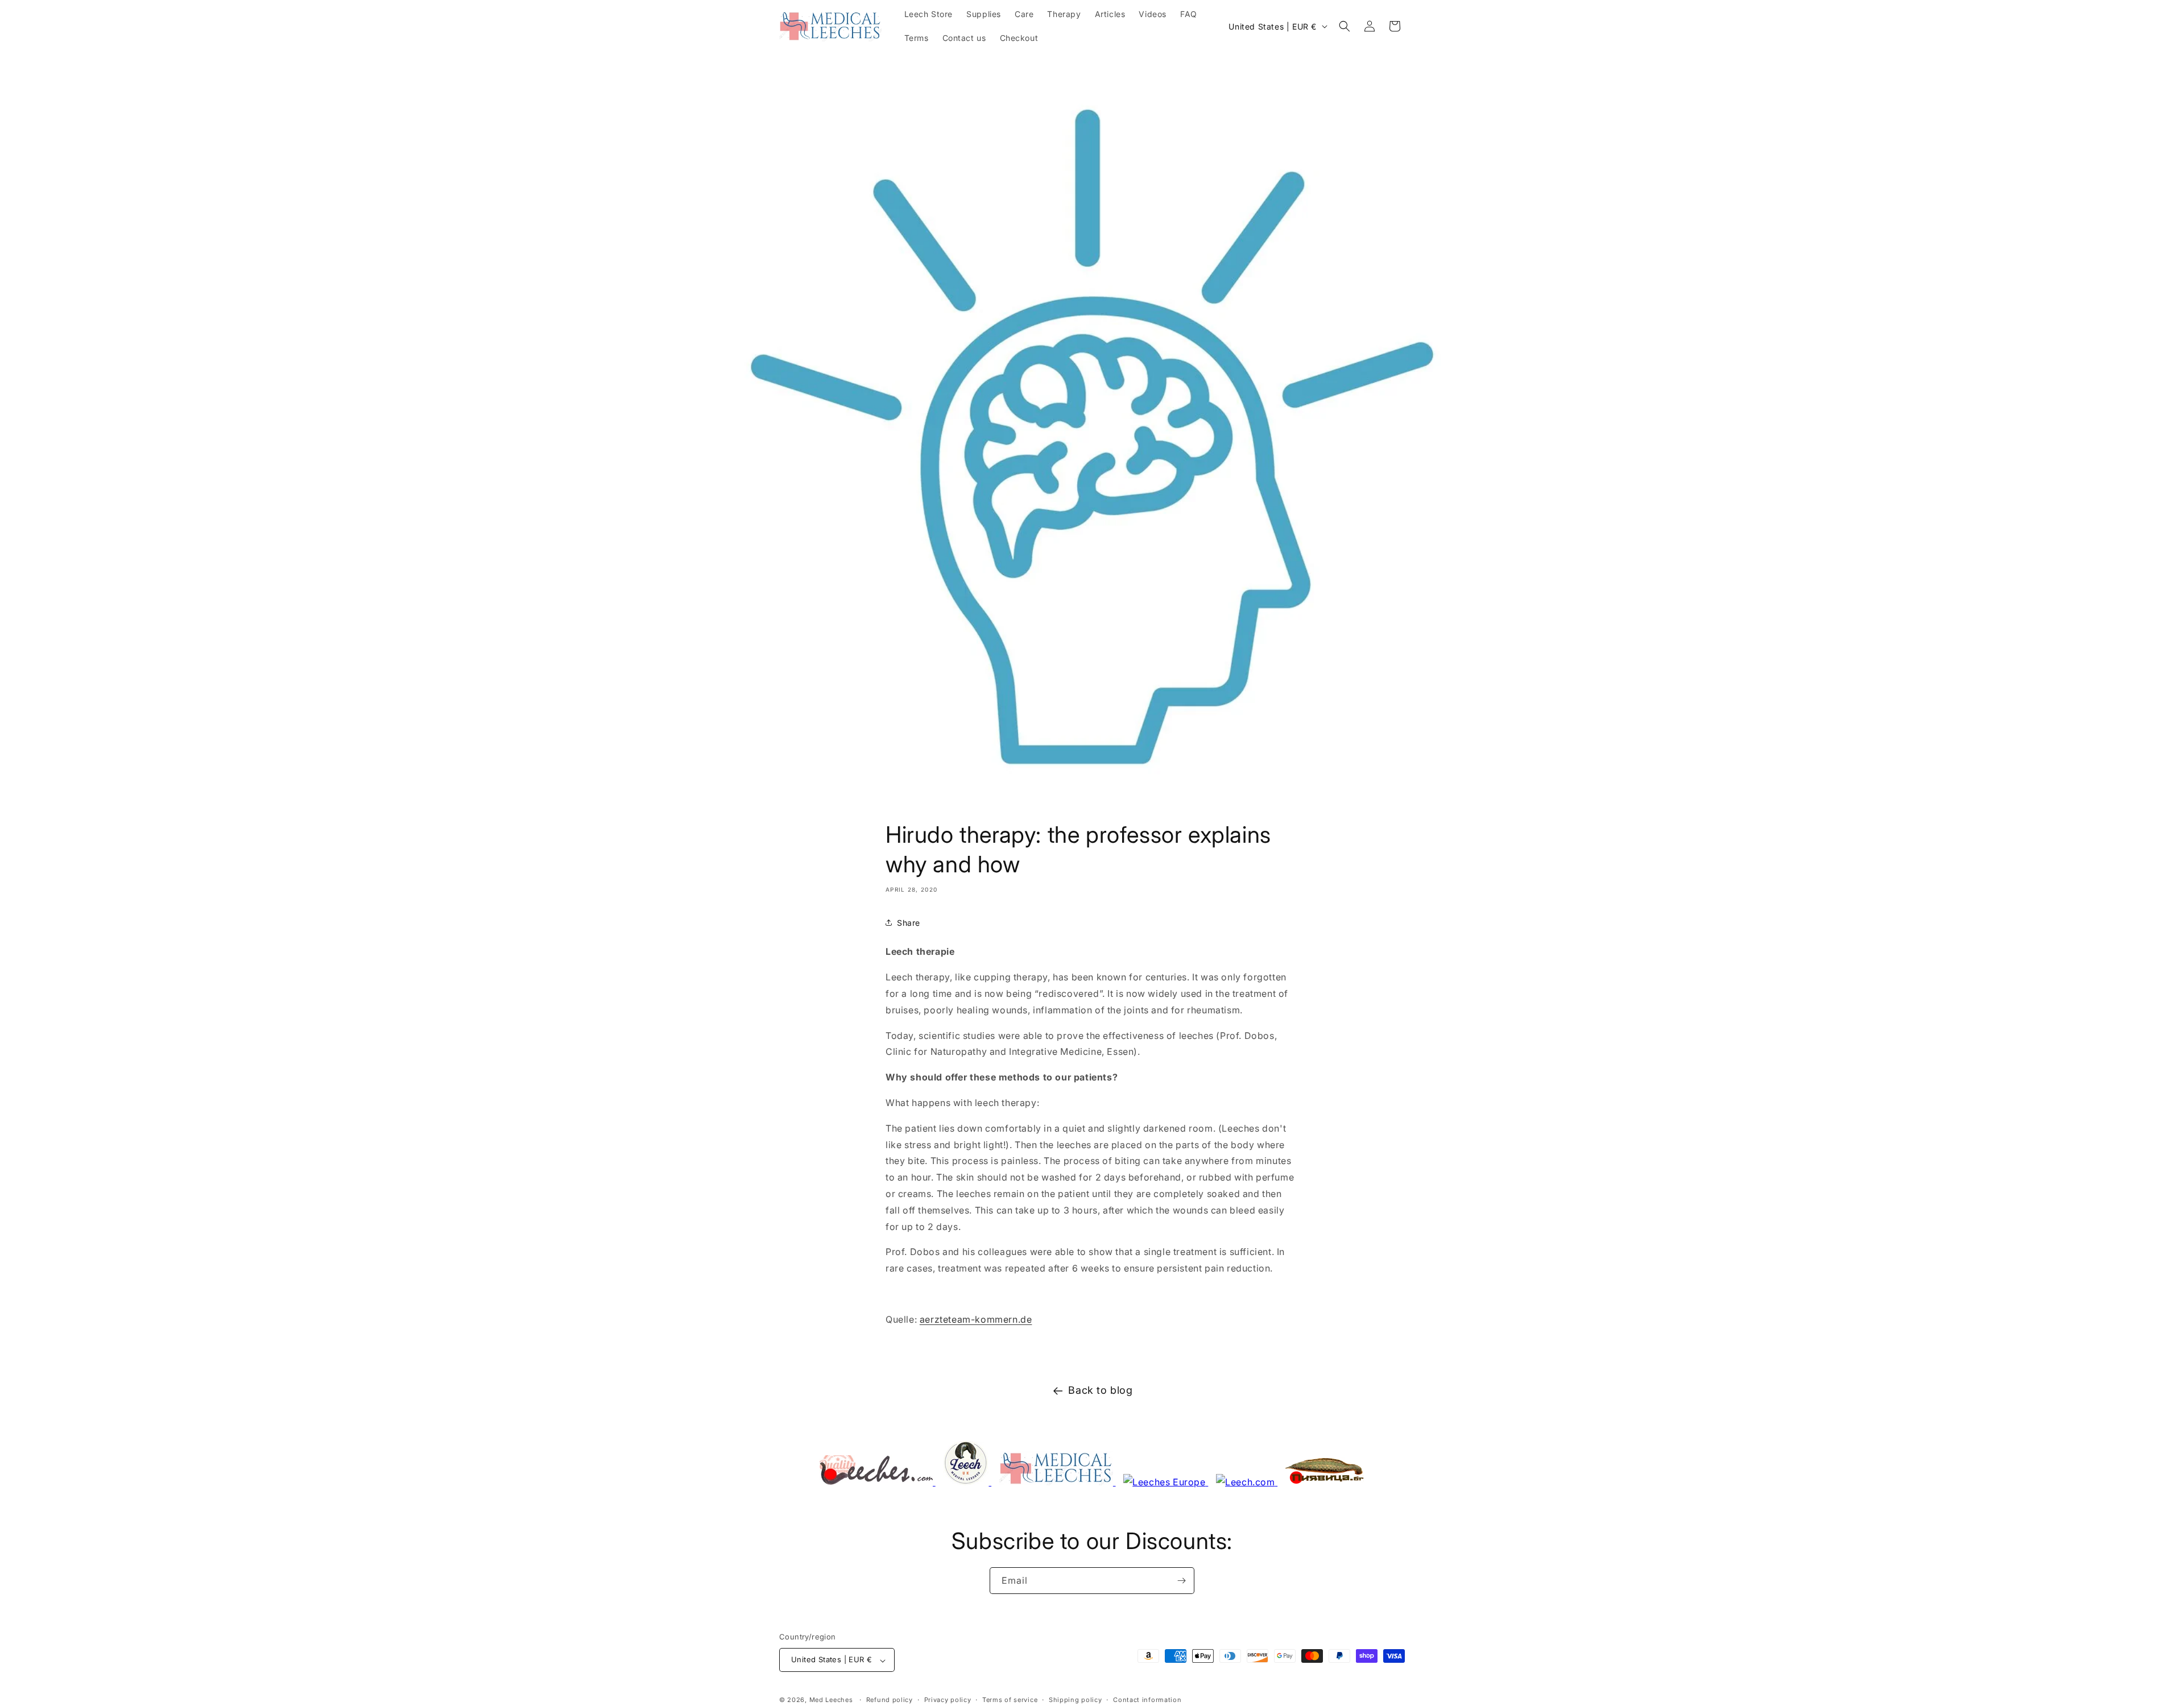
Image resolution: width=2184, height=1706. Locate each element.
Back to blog (1100, 1390)
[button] (1345, 26)
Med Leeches (831, 1700)
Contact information (1147, 1700)
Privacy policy (948, 1700)
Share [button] (909, 923)
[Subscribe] (1181, 1581)
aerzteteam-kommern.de (976, 1319)
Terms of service (1010, 1700)
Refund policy (890, 1700)
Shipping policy (1076, 1700)
